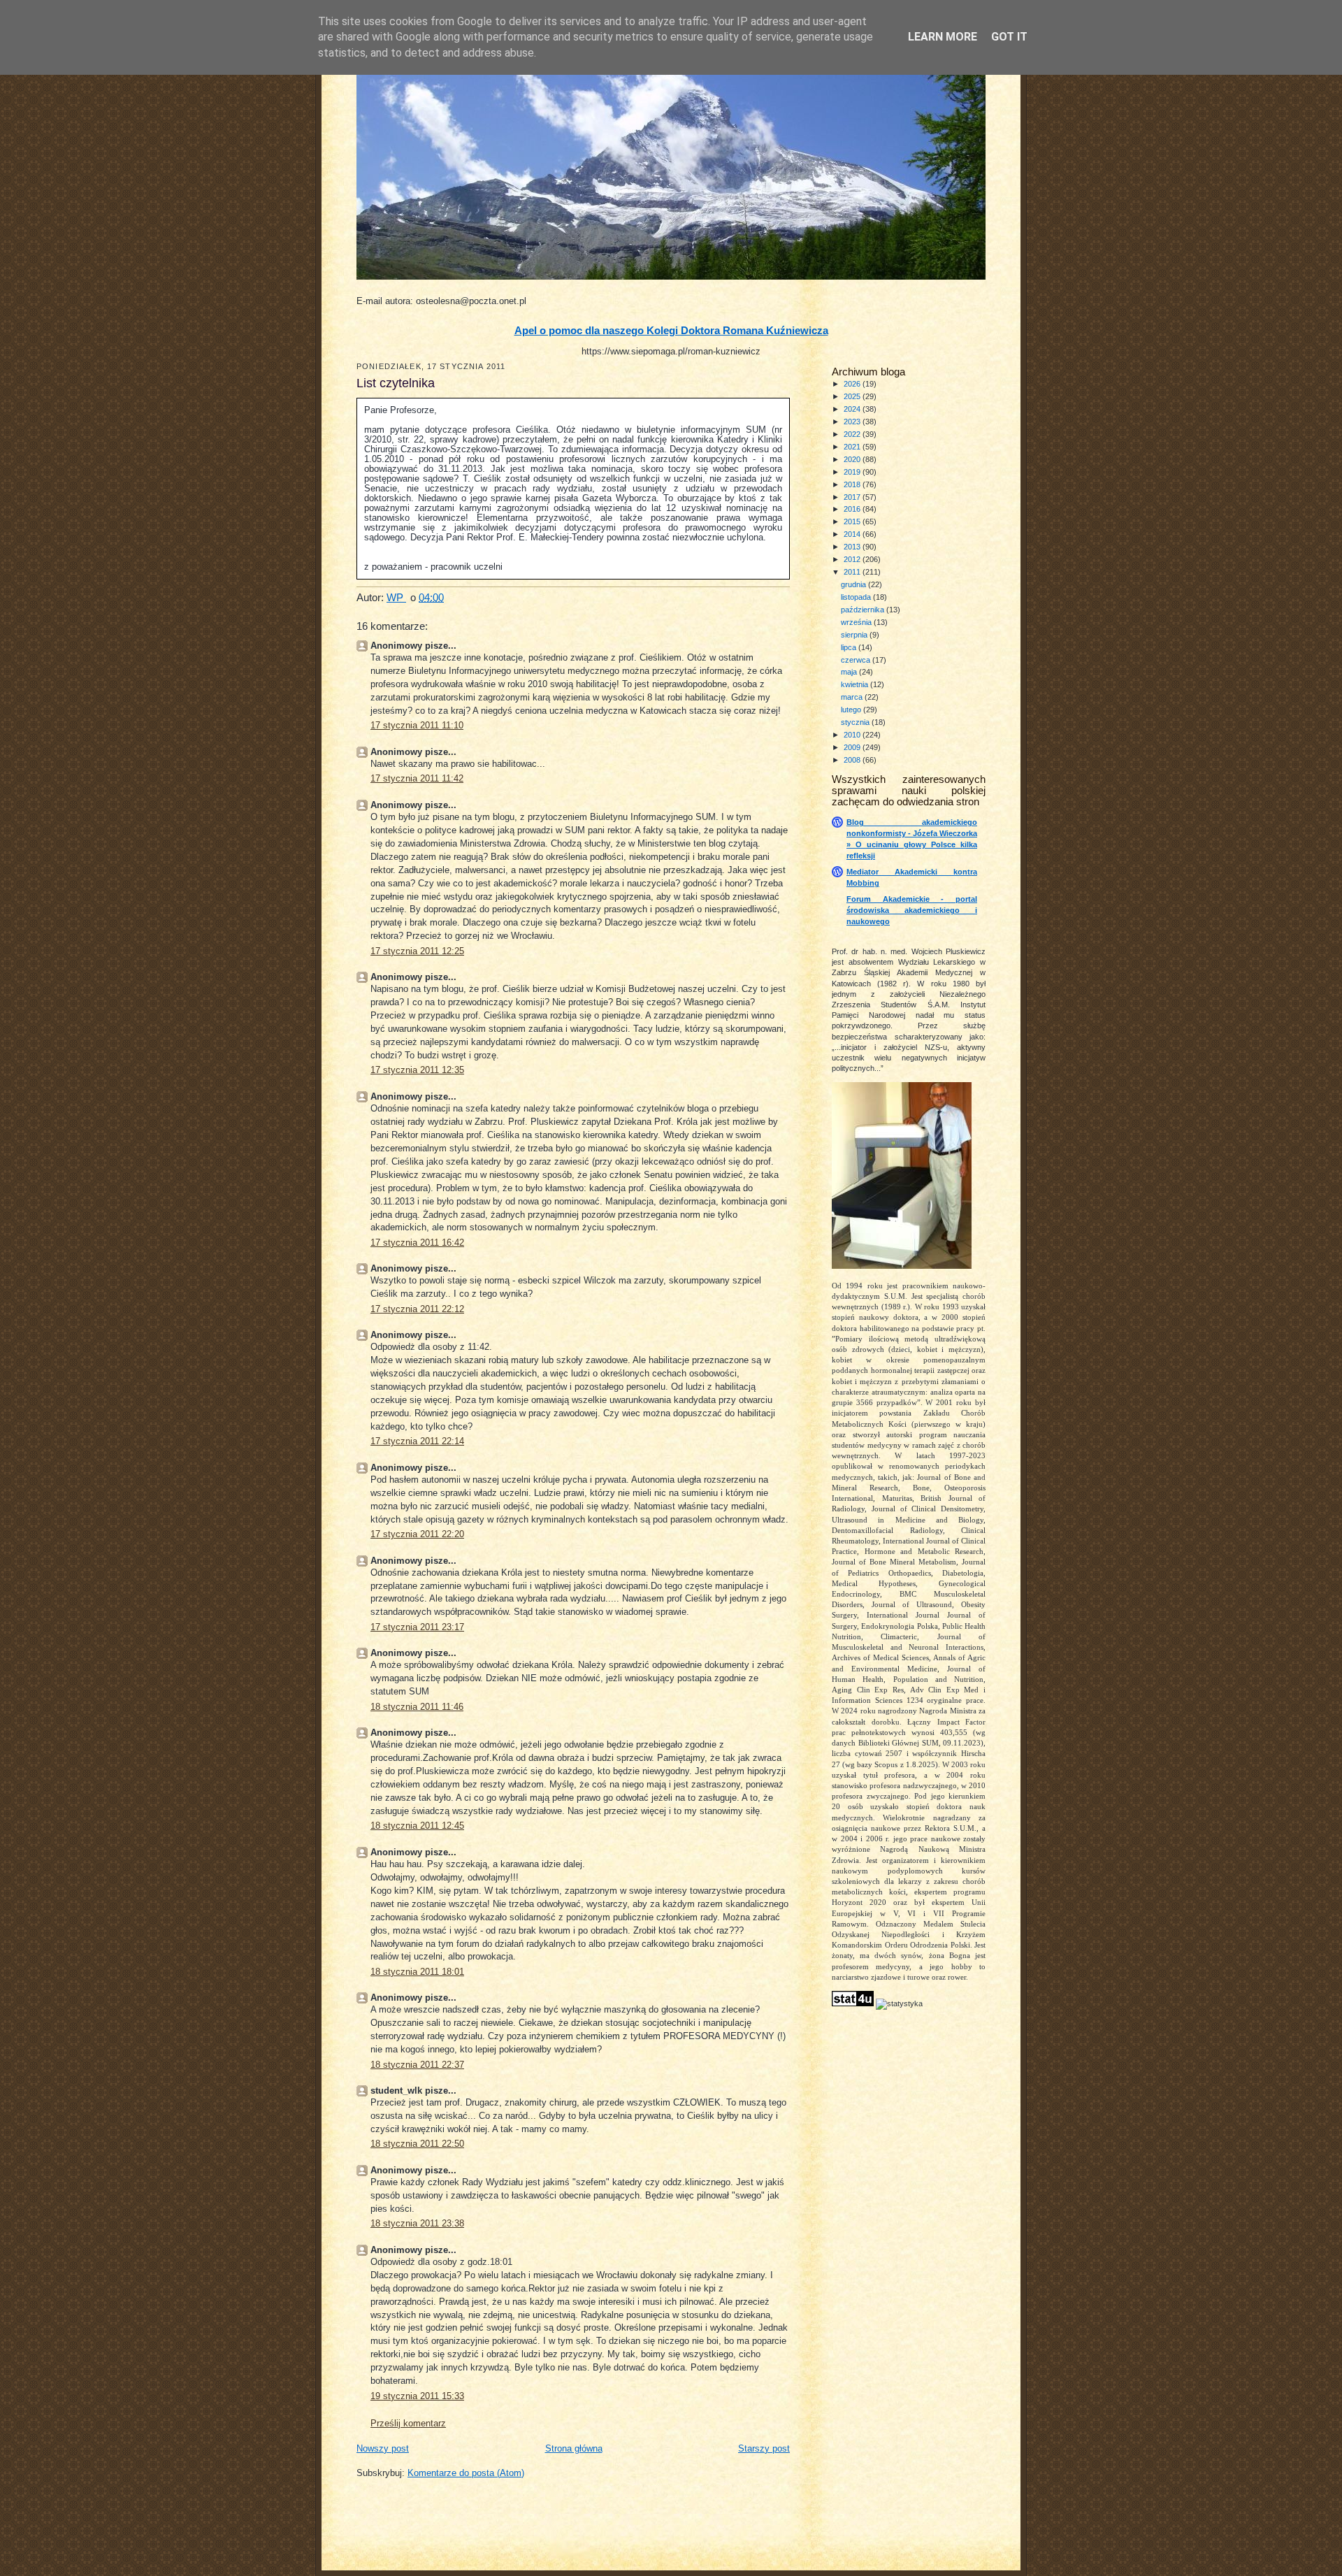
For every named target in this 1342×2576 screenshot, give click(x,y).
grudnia (854, 584)
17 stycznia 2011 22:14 (417, 1441)
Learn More (943, 37)
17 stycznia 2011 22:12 (417, 1309)
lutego (852, 710)
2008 (853, 760)
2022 (853, 434)
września (857, 622)
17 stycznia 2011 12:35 (417, 1070)
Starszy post (764, 2449)
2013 (853, 547)
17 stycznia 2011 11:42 (417, 779)
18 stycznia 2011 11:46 (417, 1707)
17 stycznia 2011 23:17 (417, 1627)
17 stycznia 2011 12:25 (417, 951)
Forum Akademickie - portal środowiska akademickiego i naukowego (912, 910)
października (864, 610)
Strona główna (574, 2449)
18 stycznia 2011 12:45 (417, 1826)
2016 (853, 509)
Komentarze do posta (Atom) (466, 2473)
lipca (850, 647)
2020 (853, 459)
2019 (853, 472)
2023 (853, 422)
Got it (1009, 37)
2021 (853, 447)
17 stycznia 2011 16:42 (417, 1243)
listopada (857, 597)
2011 (853, 572)
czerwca (857, 660)
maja (850, 672)
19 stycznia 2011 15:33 (417, 2396)
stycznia (856, 722)
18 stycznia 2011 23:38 (417, 2224)
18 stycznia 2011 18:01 (417, 1972)
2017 (853, 497)
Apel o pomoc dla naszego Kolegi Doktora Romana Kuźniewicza (671, 331)
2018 (853, 484)
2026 (853, 384)
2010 (853, 735)
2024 (853, 409)
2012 (853, 559)
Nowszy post (383, 2449)
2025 (853, 396)
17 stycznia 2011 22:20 (417, 1534)
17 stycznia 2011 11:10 (417, 726)
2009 (853, 747)
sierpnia (855, 635)
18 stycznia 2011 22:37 (417, 2065)
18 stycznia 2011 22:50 (417, 2144)
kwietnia (856, 684)
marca (853, 697)
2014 (853, 534)
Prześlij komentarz (408, 2424)
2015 (853, 521)
